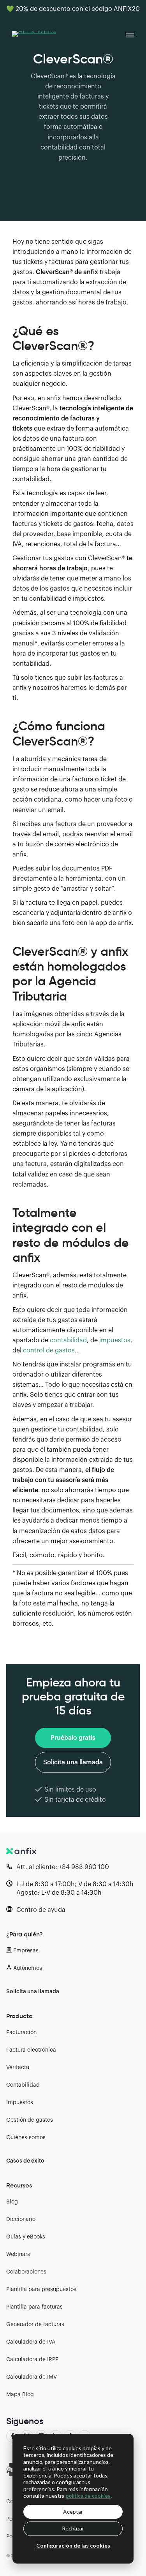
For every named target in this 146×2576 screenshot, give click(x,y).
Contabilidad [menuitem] (23, 2085)
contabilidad (68, 1340)
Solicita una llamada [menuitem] (33, 1992)
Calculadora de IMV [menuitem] (32, 2377)
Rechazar (73, 2528)
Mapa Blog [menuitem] (20, 2395)
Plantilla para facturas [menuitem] (34, 2307)
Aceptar (73, 2512)
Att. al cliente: (63, 1867)
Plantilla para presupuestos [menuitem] (41, 2289)
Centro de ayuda (41, 1910)
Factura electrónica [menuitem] (31, 2050)
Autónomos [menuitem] (28, 1968)
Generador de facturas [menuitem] (35, 2325)
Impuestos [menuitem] (20, 2103)
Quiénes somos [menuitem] (26, 2138)
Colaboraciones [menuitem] (26, 2272)
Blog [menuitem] (12, 2202)
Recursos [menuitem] (19, 2185)
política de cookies (88, 2496)
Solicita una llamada (73, 1762)
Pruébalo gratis (73, 1738)
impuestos (115, 1340)
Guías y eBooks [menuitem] (26, 2237)
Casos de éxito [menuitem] (25, 2161)
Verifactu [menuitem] (18, 2068)
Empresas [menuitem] (26, 1951)
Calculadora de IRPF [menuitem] (32, 2360)
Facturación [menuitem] (21, 2033)
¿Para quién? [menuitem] (25, 1934)
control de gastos (49, 1350)
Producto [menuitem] (19, 2016)
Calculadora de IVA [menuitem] (31, 2342)
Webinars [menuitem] (18, 2254)
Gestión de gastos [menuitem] (30, 2120)
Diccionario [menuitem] (21, 2219)
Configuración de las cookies (73, 2545)
